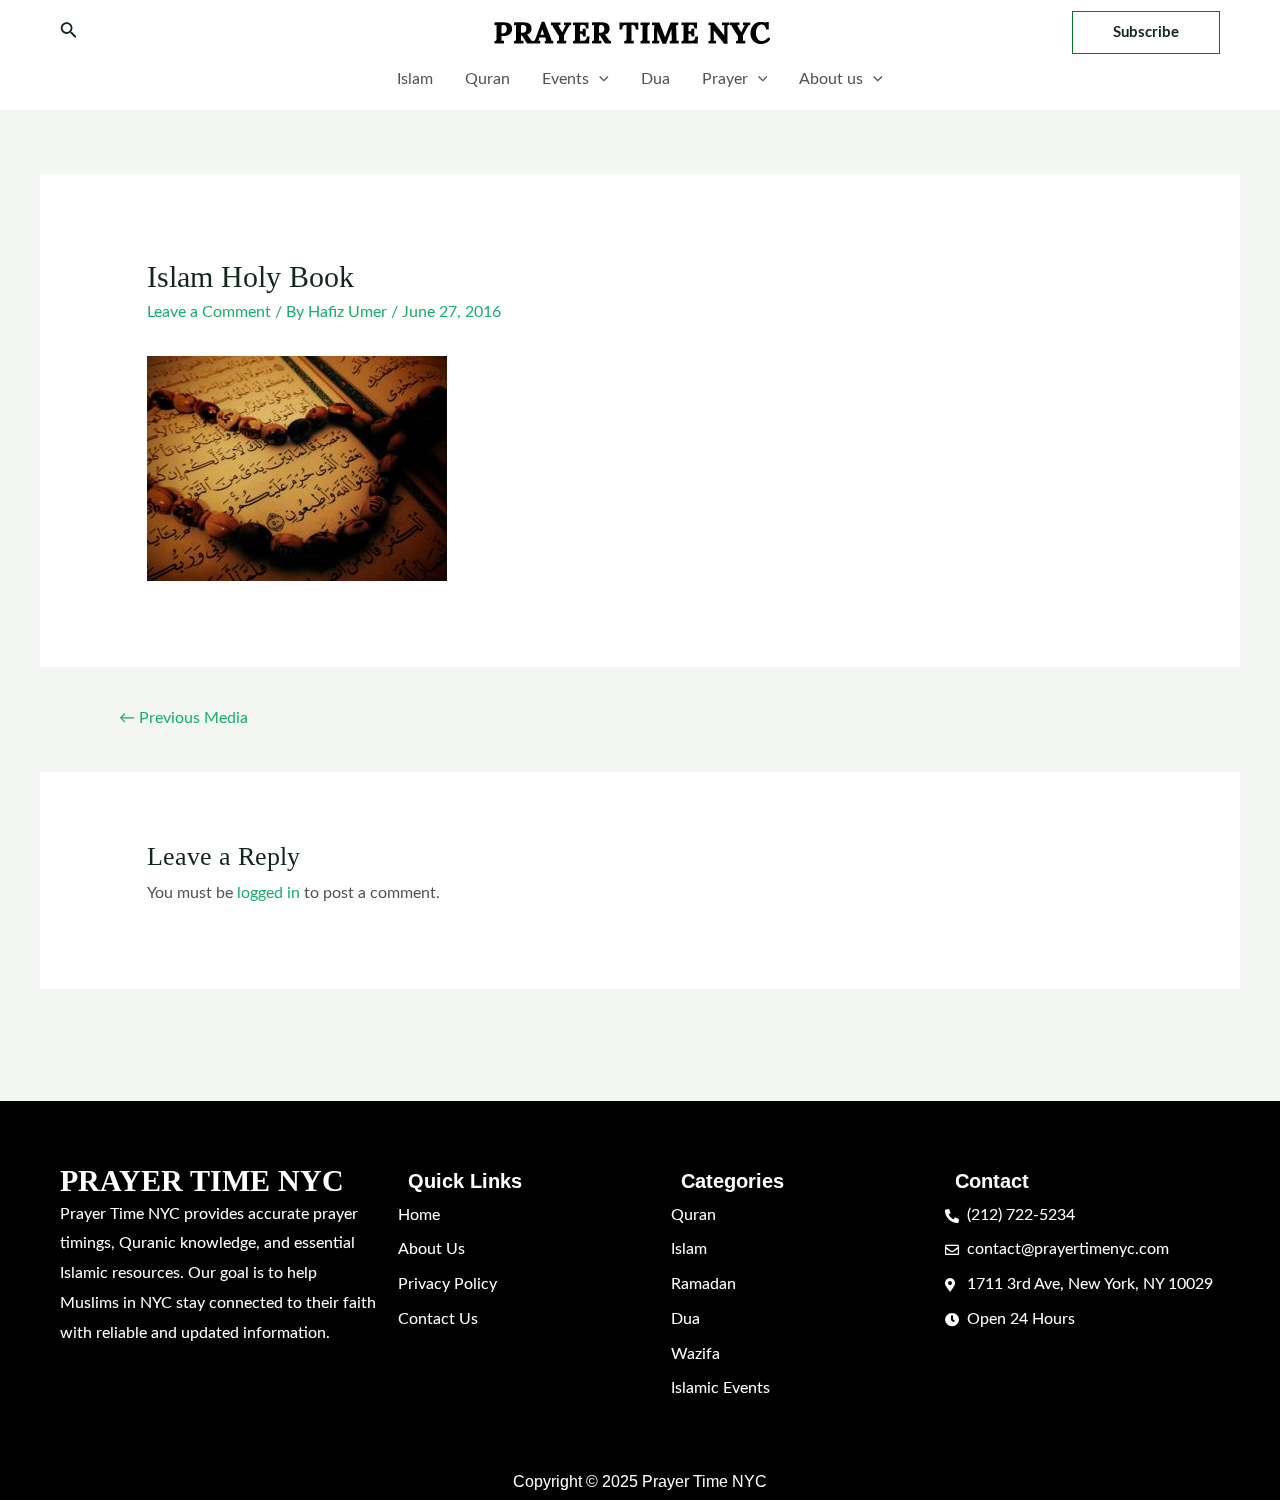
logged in (268, 893)
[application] (599, 79)
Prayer (725, 79)
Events (565, 79)
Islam (415, 79)
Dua (655, 79)
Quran (487, 79)
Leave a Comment (209, 312)
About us (831, 79)
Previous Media (183, 718)
